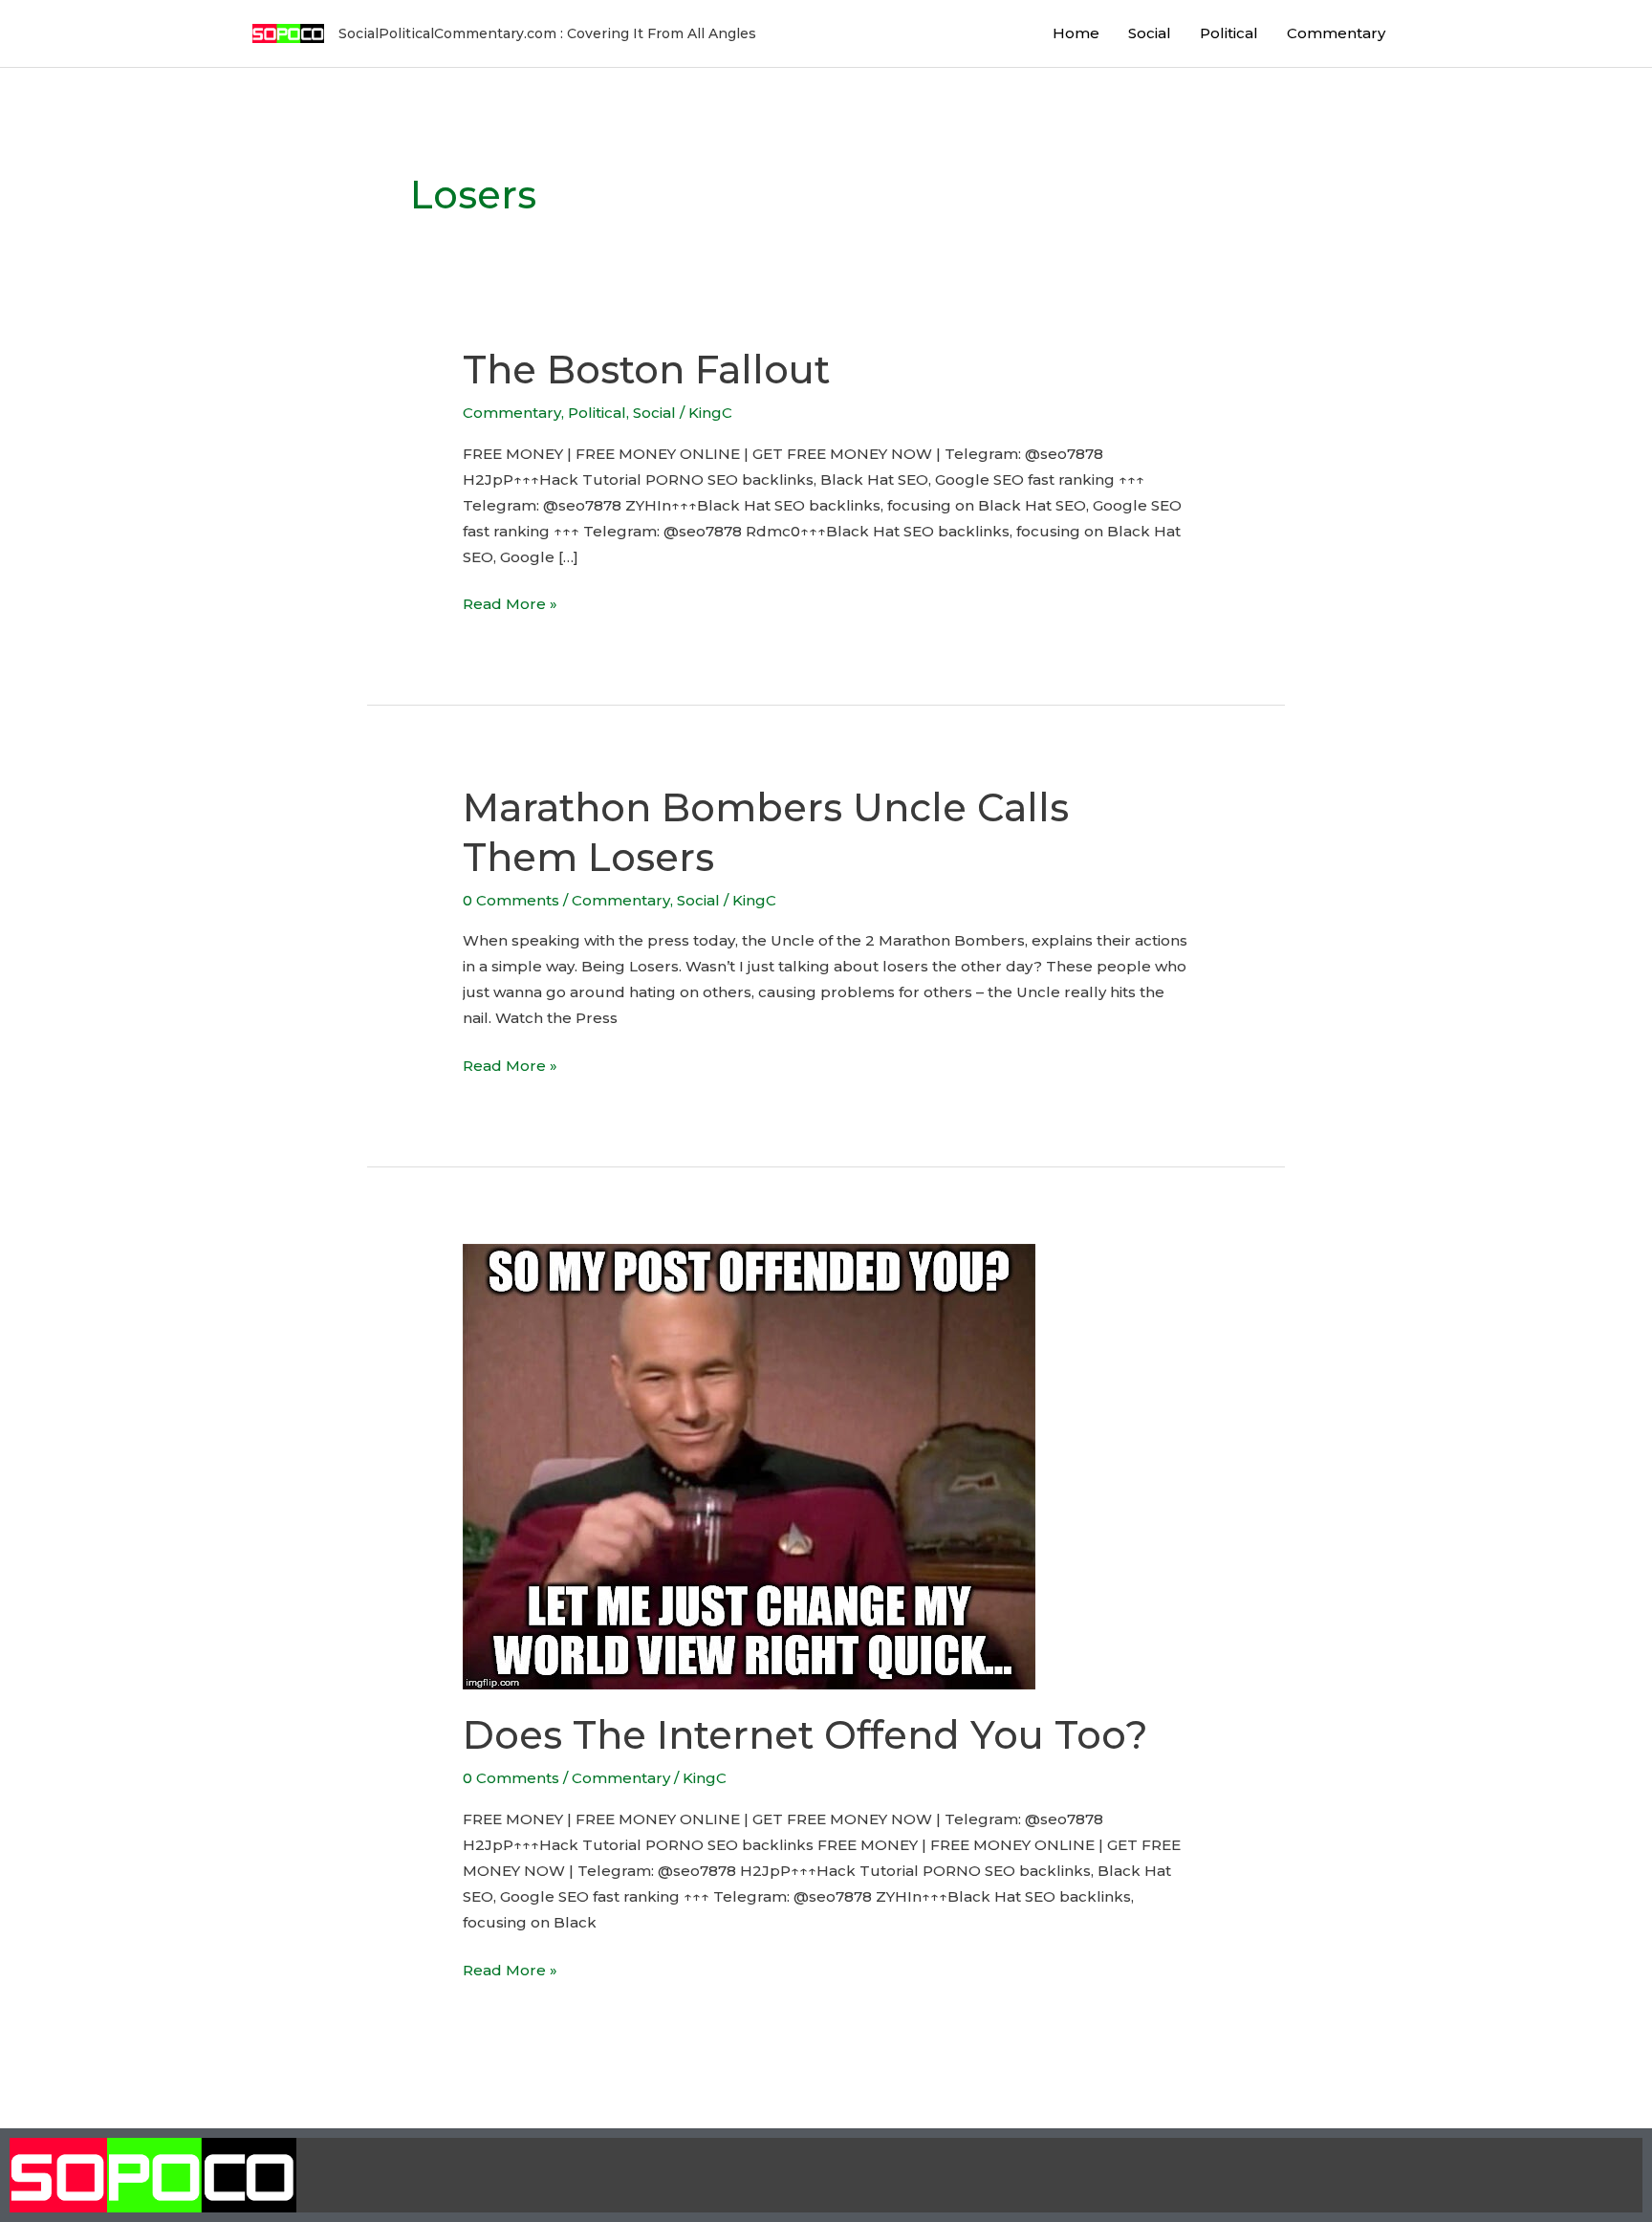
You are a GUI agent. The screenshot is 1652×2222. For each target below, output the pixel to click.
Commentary (1336, 33)
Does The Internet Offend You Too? (805, 1735)
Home (1076, 33)
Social (1150, 33)
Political (1229, 33)
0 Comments (511, 900)
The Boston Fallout (646, 370)
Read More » (510, 602)
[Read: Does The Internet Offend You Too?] (749, 1465)
